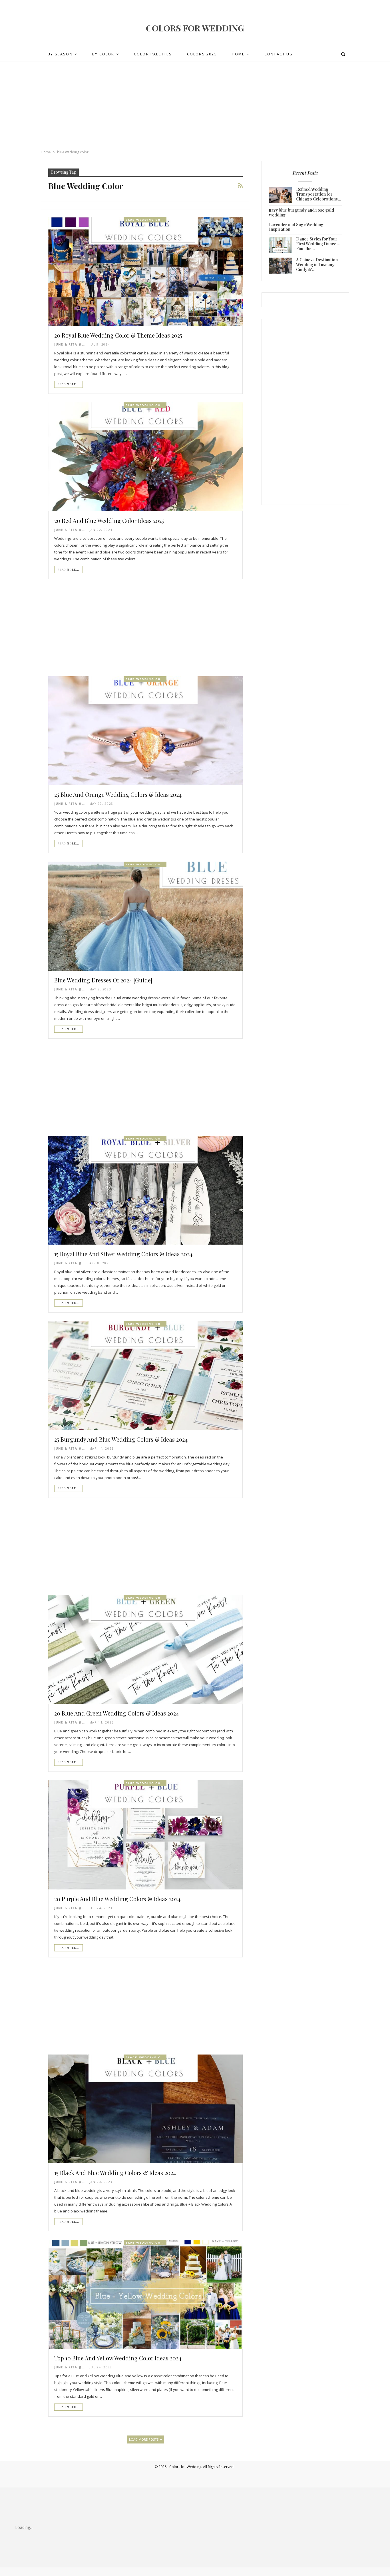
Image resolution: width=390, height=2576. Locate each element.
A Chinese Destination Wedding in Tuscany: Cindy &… (317, 265)
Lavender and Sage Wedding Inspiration (296, 227)
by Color (103, 54)
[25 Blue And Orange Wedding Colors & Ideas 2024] (145, 731)
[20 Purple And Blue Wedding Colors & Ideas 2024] (145, 1835)
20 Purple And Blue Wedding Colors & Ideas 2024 (117, 1899)
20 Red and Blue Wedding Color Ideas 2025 (109, 520)
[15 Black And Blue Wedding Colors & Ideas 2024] (145, 2109)
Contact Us (279, 54)
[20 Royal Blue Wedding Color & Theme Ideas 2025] (145, 271)
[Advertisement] (195, 106)
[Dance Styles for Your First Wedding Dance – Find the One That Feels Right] (280, 245)
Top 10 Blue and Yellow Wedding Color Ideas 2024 (118, 2358)
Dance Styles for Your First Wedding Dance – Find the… (318, 244)
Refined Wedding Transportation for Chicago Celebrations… (319, 194)
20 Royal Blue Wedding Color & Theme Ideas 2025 (118, 335)
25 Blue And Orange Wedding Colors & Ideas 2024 (118, 794)
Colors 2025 (202, 54)
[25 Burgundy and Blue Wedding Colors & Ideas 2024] (145, 1376)
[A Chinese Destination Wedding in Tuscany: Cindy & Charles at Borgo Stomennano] (280, 266)
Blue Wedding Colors (146, 220)
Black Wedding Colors (146, 2057)
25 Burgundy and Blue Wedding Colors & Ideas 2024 (121, 1439)
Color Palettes (153, 54)
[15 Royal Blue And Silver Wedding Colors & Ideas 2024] (145, 1190)
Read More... (69, 384)
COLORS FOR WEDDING (195, 28)
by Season (60, 54)
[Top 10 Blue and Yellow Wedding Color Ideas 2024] (145, 2294)
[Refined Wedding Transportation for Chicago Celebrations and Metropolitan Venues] (280, 195)
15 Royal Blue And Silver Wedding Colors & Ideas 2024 (123, 1254)
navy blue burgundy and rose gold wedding (301, 212)
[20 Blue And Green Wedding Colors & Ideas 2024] (145, 1649)
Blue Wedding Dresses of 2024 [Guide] (103, 980)
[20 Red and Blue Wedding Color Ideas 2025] (145, 457)
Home (238, 54)
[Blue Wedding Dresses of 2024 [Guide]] (145, 916)
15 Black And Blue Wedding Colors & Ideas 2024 (115, 2173)
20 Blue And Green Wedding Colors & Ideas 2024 (116, 1713)
